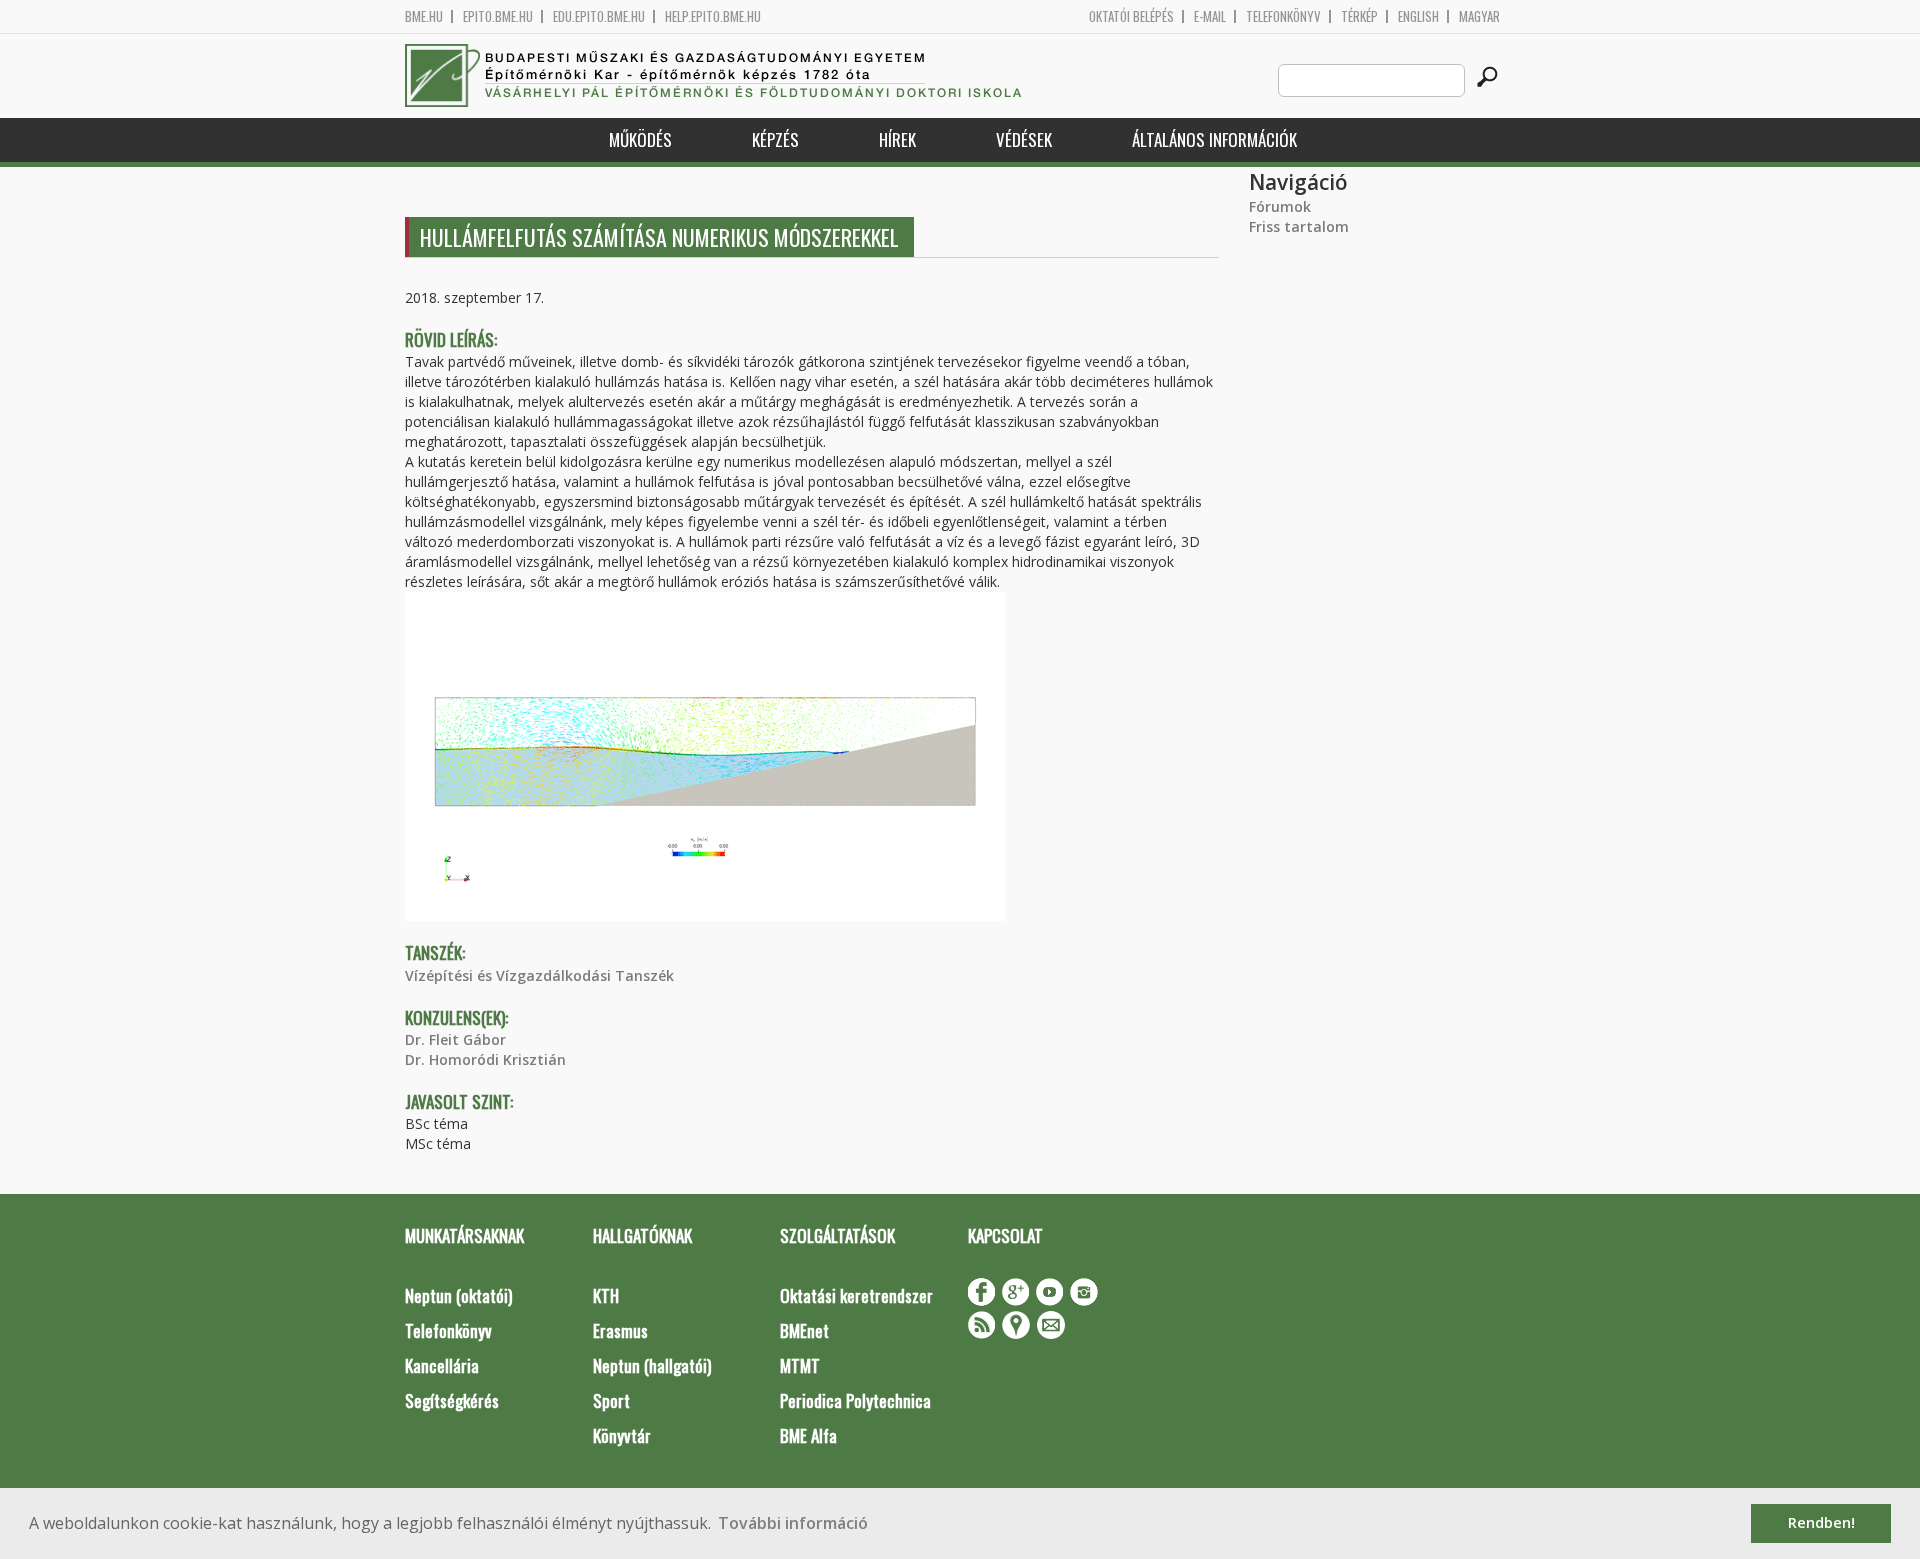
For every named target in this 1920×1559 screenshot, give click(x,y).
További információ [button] (793, 1523)
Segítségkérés (452, 1400)
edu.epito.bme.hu (599, 16)
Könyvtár (622, 1435)
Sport (611, 1400)
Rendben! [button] (1821, 1522)
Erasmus (620, 1330)
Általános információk (1214, 139)
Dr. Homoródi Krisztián (485, 1059)
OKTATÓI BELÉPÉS (1131, 16)
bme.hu (424, 16)
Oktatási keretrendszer (856, 1295)
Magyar (1479, 16)
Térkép (1359, 16)
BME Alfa (808, 1435)
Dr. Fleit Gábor (455, 1039)
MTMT (800, 1365)
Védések (1024, 139)
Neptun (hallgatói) (652, 1365)
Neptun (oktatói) (458, 1295)
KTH (606, 1295)
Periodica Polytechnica (855, 1400)
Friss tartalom (1299, 226)
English (1418, 16)
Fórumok (1280, 206)
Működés (640, 139)
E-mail (1210, 16)
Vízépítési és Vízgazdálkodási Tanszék (539, 975)
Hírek (897, 139)
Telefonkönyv (1283, 16)
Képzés (775, 139)
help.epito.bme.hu (713, 16)
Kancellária (442, 1365)
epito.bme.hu (498, 16)
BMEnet (804, 1330)
